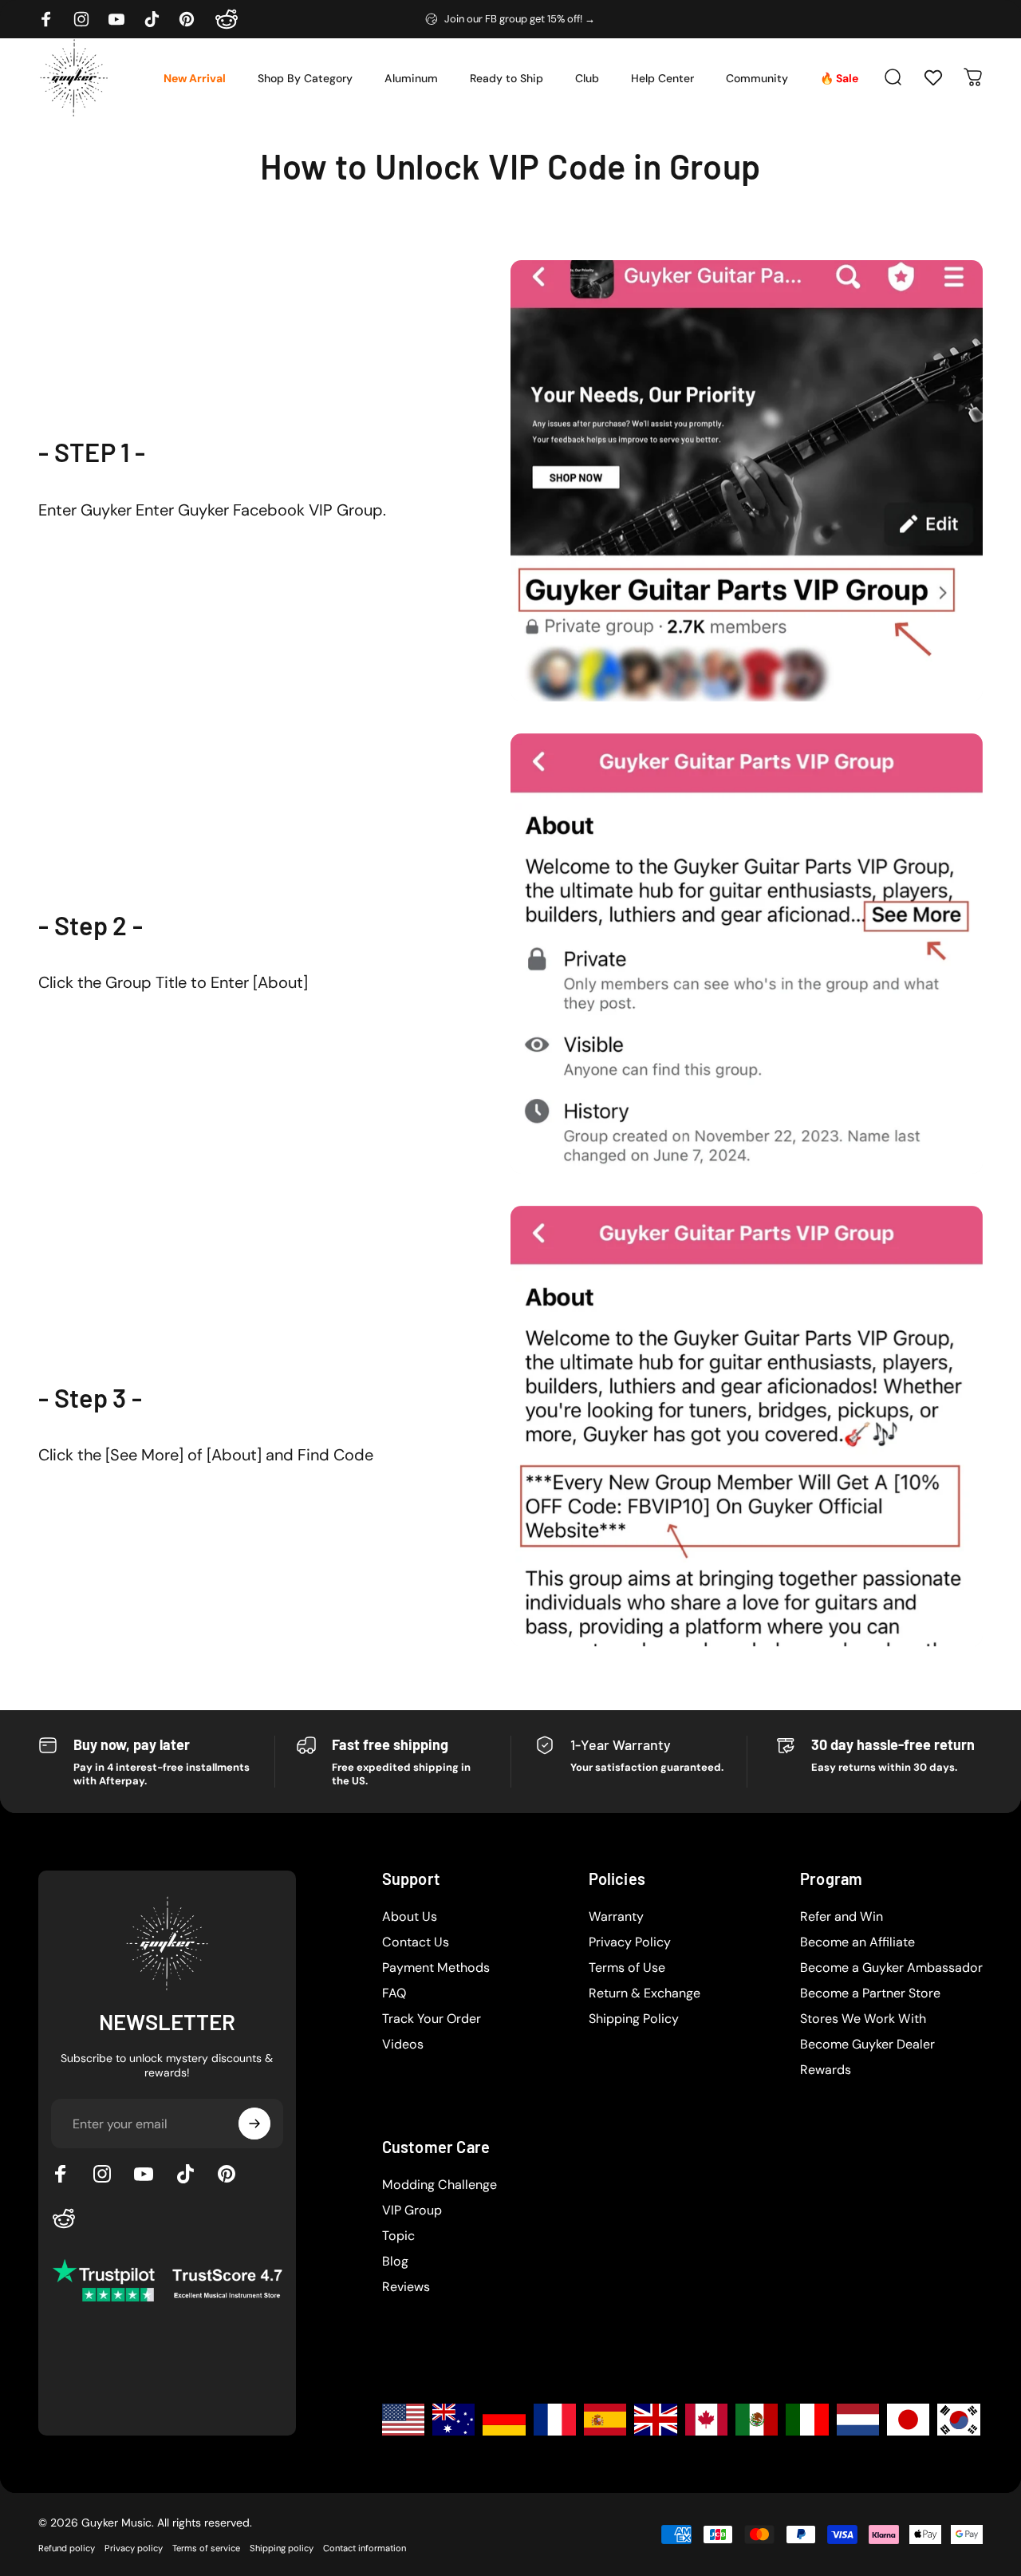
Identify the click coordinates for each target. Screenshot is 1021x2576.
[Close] (771, 1073)
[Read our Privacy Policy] (761, 1407)
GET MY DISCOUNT (653, 1458)
